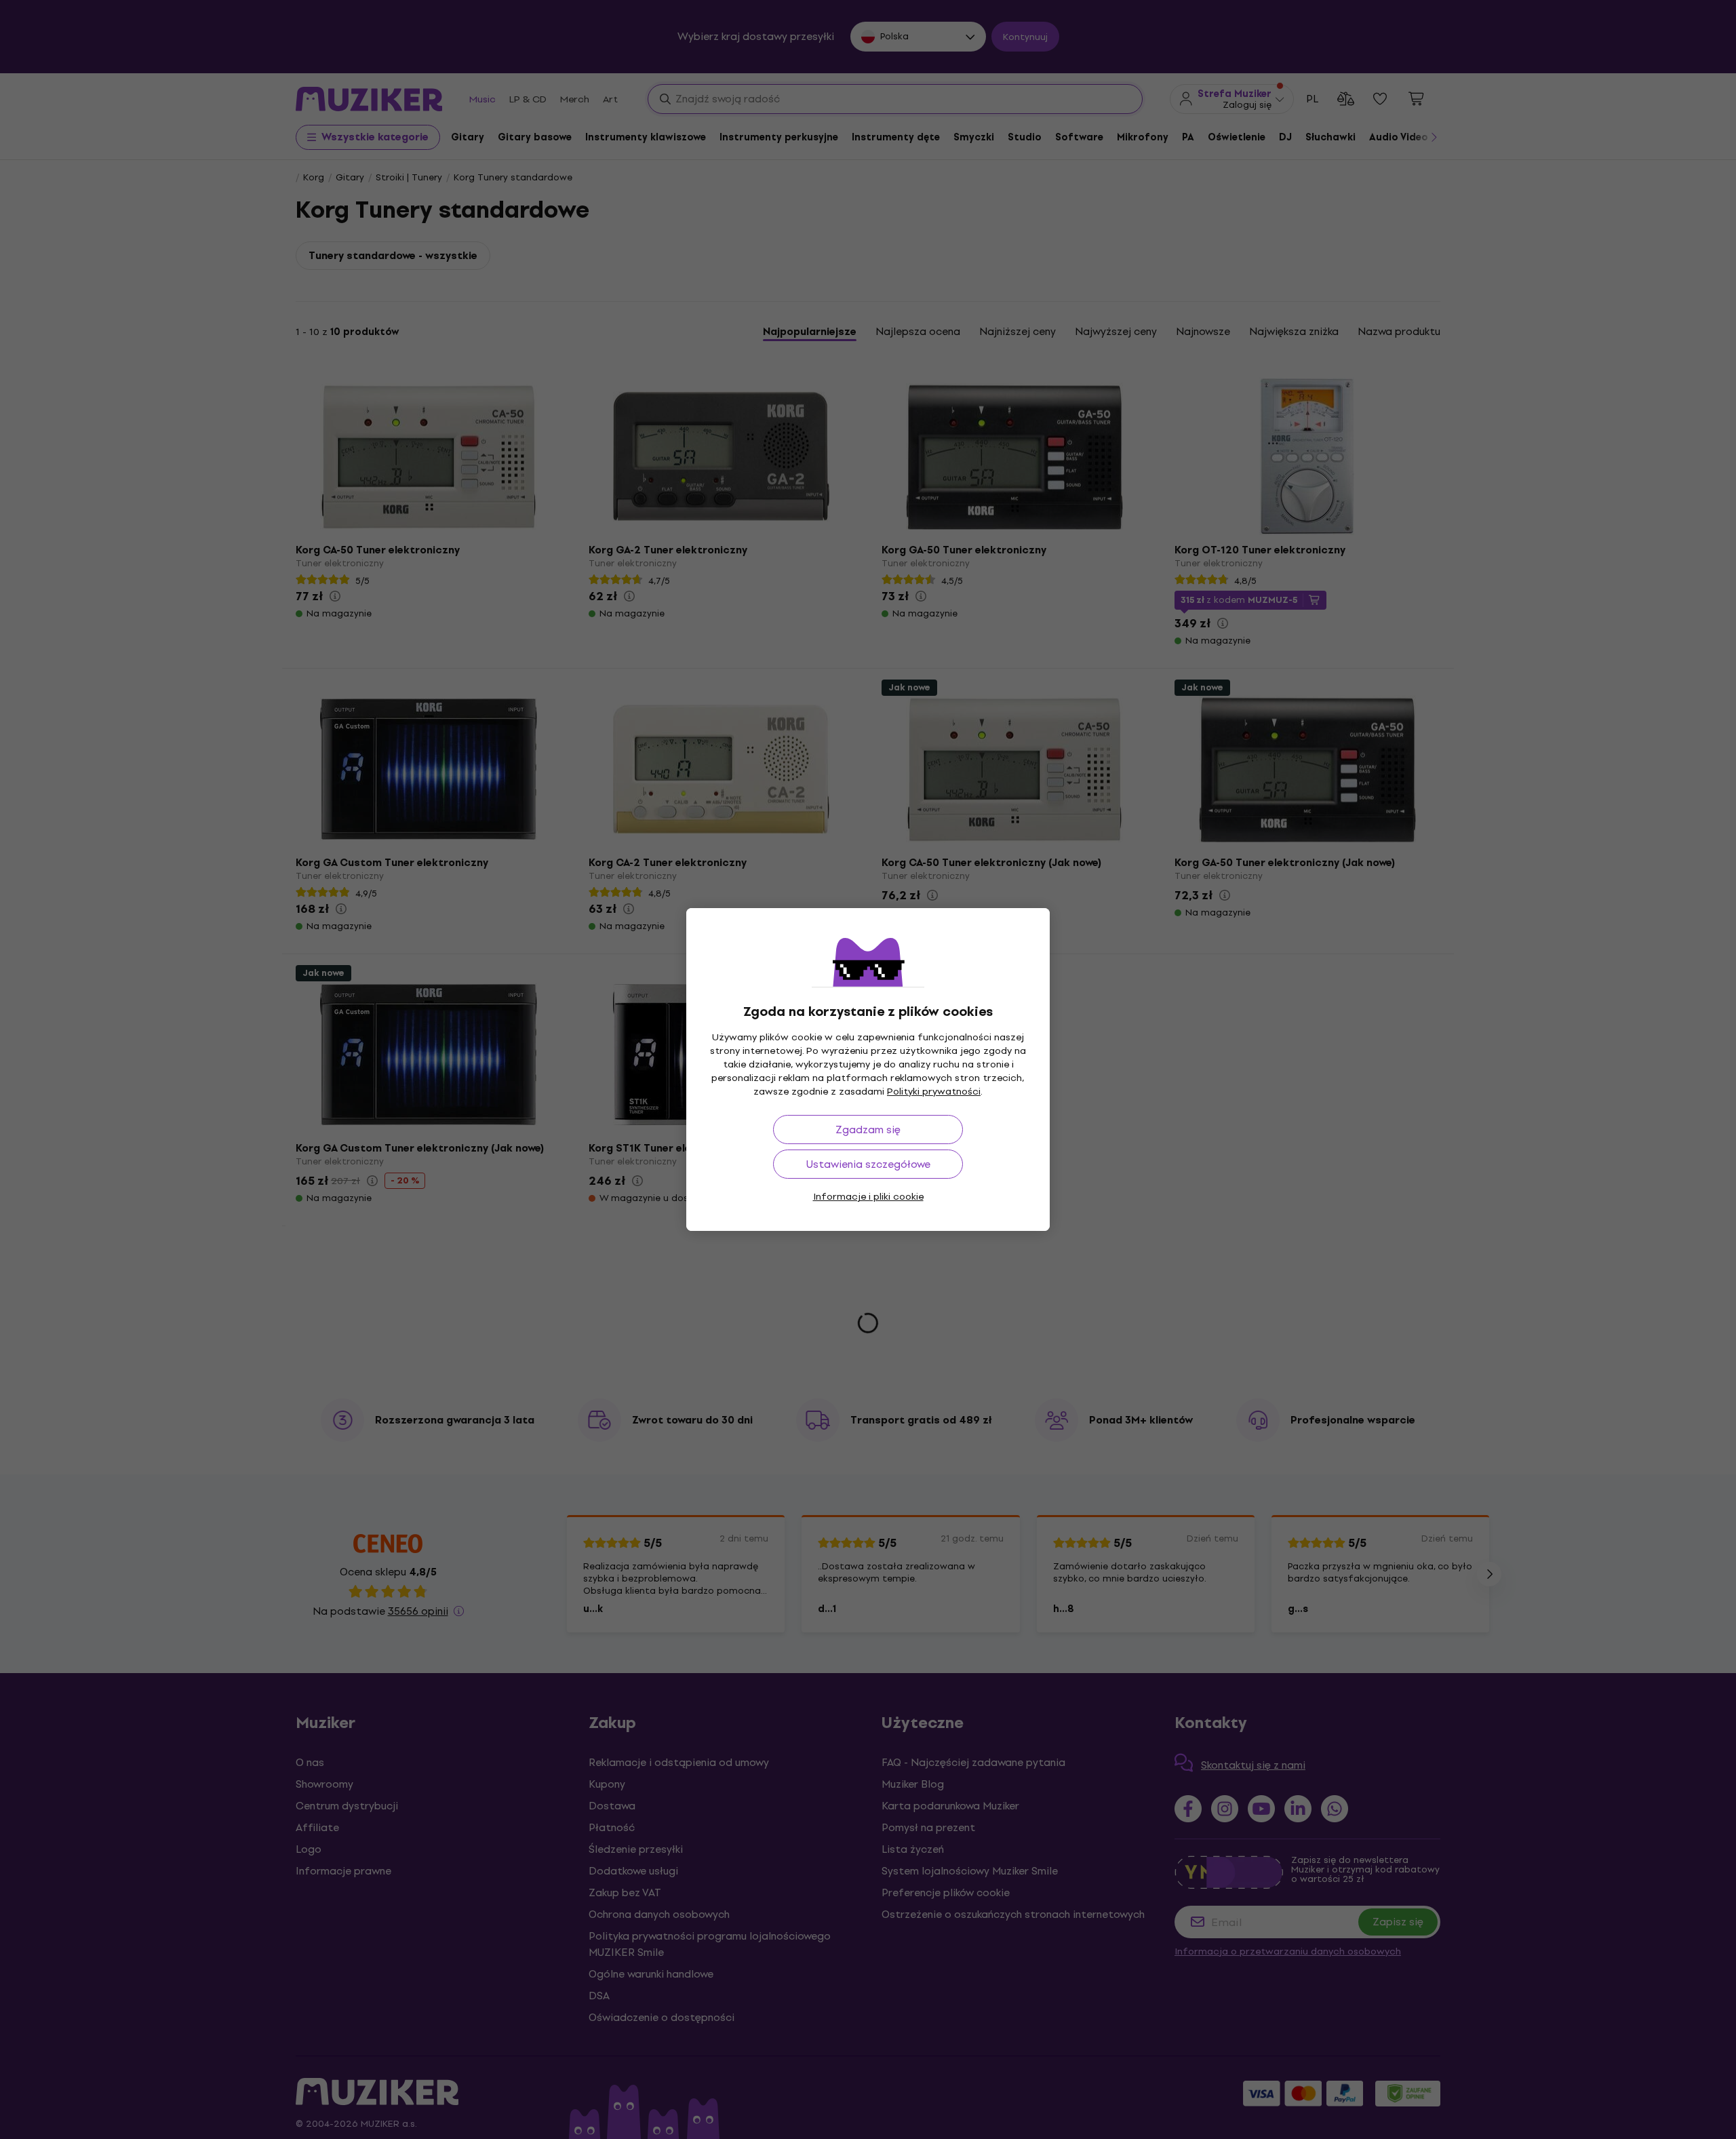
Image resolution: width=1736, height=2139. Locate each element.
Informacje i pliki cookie (868, 1197)
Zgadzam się (868, 1130)
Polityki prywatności (934, 1092)
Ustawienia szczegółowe (868, 1164)
